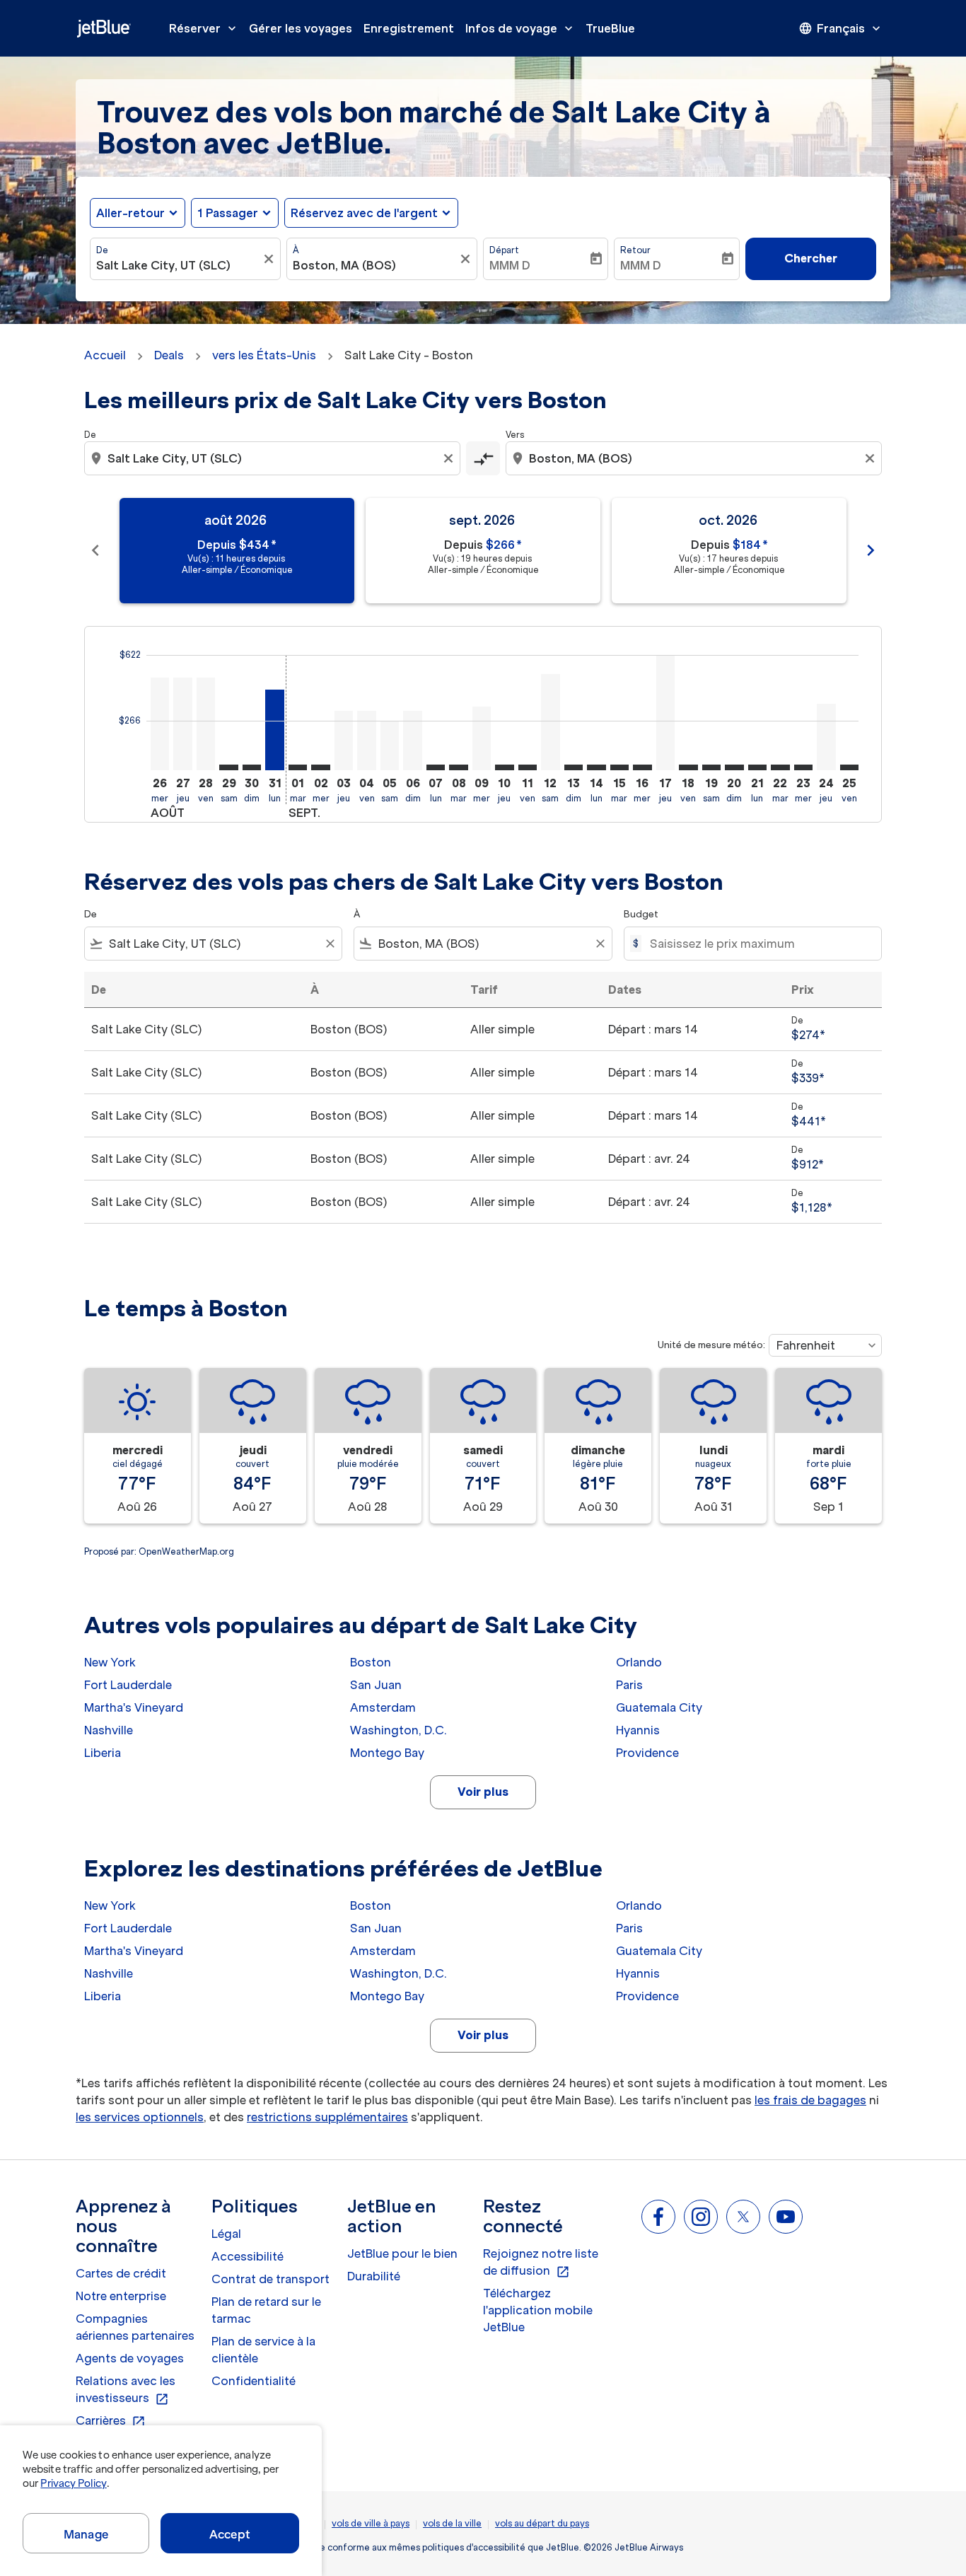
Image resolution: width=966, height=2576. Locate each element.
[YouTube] (786, 2217)
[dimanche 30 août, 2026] (252, 767)
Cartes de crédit (121, 2273)
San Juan (376, 1685)
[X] (743, 2217)
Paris (629, 1685)
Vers (515, 435)
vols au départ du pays (542, 2523)
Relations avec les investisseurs (126, 2390)
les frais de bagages (810, 2100)
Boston (371, 1662)
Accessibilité (248, 2256)
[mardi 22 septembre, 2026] (780, 767)
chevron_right (871, 550)
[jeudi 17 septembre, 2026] (665, 713)
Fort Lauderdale (128, 1685)
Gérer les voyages (301, 28)
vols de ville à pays (371, 2523)
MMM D (510, 265)
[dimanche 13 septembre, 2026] (574, 767)
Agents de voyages (130, 2358)
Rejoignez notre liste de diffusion (541, 2263)
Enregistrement (409, 28)
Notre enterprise (121, 2296)
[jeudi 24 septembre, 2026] (826, 737)
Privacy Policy (73, 2483)
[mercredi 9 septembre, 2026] (482, 738)
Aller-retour (130, 213)
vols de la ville (452, 2523)
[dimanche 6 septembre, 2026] (412, 741)
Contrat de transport (270, 2279)
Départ (504, 250)
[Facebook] (658, 2217)
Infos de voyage (520, 28)
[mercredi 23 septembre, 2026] (803, 767)
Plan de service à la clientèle (263, 2350)
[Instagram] (701, 2217)
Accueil (105, 355)
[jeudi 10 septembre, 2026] (504, 767)
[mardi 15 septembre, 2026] (619, 767)
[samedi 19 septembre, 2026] (711, 767)
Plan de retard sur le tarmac (266, 2310)
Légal (226, 2234)
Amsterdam (383, 1707)
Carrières (111, 2421)
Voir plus (483, 1792)
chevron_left (95, 550)
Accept (230, 2534)
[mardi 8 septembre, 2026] (458, 767)
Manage (86, 2534)
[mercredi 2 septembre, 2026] (320, 767)
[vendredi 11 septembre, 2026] (528, 767)
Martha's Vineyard (134, 1707)
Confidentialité (254, 2381)
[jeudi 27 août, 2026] (182, 724)
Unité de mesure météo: (711, 1345)
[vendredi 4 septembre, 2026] (366, 741)
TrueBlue (610, 28)
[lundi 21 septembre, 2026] (757, 767)
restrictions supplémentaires (327, 2117)
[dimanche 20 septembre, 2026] (734, 767)
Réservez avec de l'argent (364, 213)
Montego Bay (387, 1753)
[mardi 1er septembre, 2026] (298, 767)
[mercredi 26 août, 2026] (160, 724)
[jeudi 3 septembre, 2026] (344, 741)
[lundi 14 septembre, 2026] (596, 767)
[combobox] (178, 265)
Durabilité (374, 2276)
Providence (647, 1753)
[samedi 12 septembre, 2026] (550, 722)
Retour (635, 250)
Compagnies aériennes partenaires (135, 2327)
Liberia (103, 1753)
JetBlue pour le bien (402, 2253)
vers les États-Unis (264, 355)
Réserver (204, 28)
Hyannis (638, 1730)
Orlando (639, 1662)
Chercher (811, 258)
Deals (169, 355)
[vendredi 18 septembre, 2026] (688, 767)
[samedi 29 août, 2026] (228, 767)
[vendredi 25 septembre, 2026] (849, 767)
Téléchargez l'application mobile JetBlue (538, 2310)
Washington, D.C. (398, 1730)
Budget (641, 914)
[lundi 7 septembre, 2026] (436, 767)
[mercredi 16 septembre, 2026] (642, 767)
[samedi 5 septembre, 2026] (390, 745)
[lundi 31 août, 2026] (274, 730)
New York (110, 1662)
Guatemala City (659, 1707)
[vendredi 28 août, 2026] (206, 724)
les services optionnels (140, 2117)
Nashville (109, 1730)
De (102, 250)
